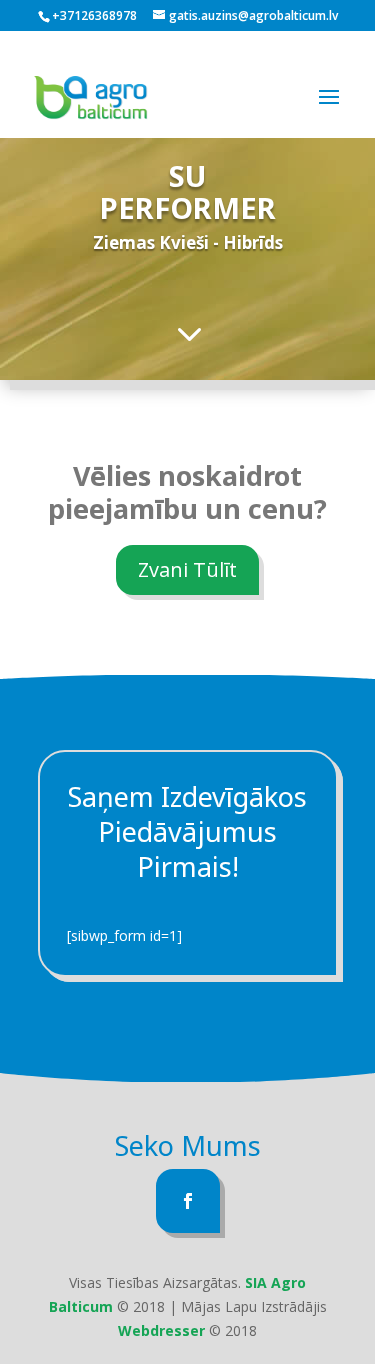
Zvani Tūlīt (187, 569)
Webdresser (161, 1330)
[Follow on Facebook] (188, 1201)
